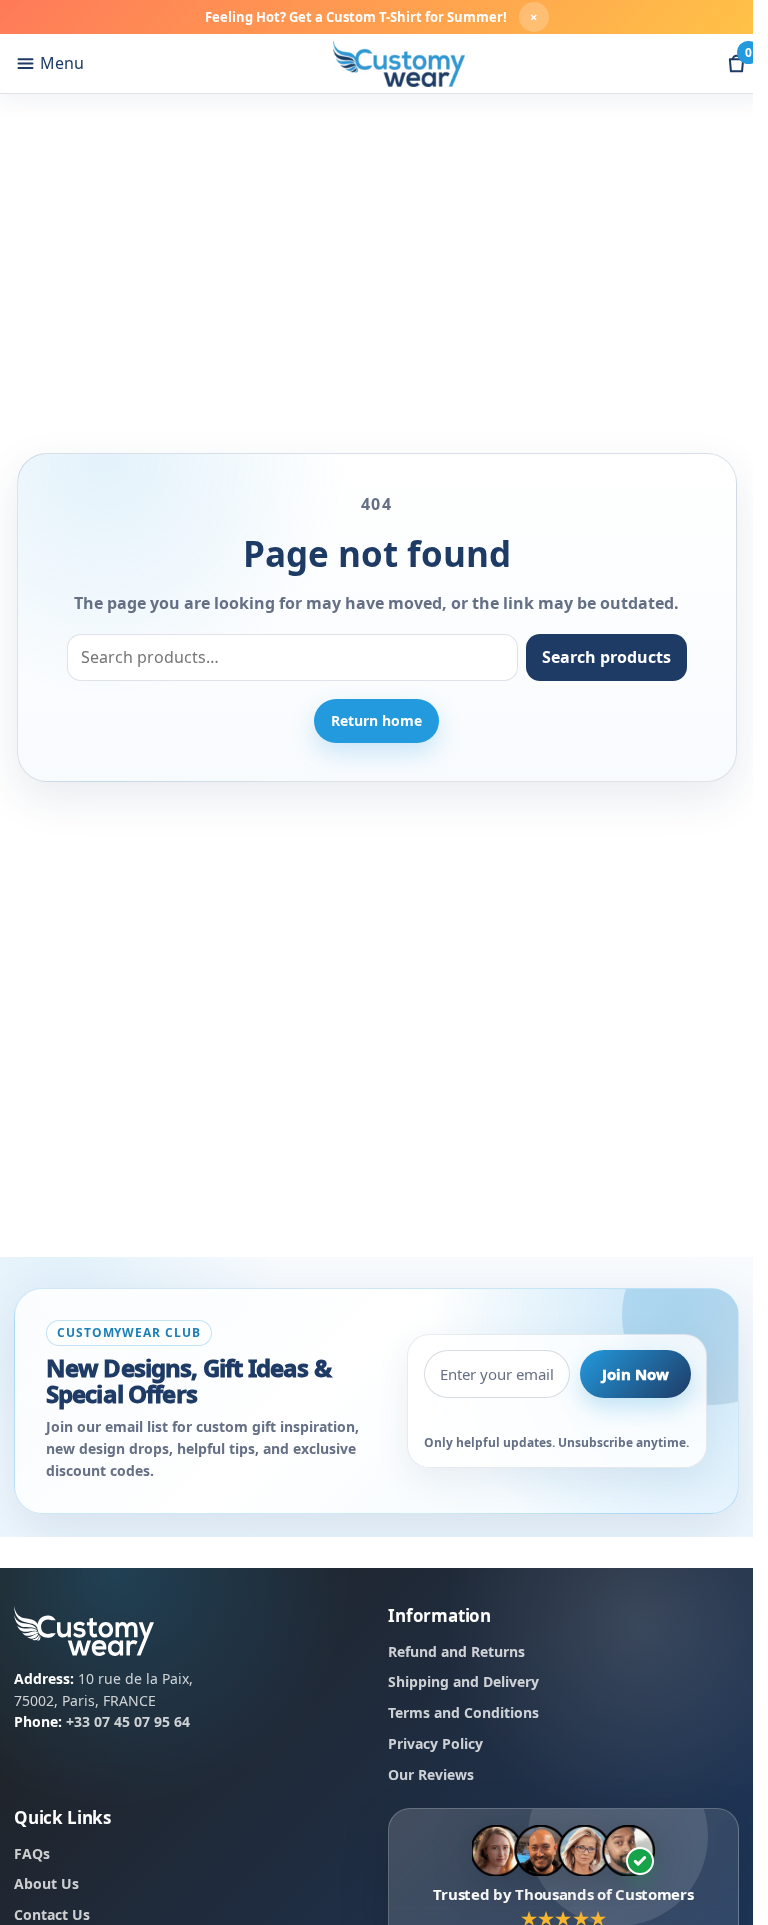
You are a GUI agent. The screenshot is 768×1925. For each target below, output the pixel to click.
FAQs (32, 1853)
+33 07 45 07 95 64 (128, 1722)
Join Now (635, 1374)
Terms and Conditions (463, 1713)
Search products (606, 657)
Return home (376, 720)
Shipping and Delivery (463, 1682)
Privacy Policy (435, 1743)
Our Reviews (431, 1774)
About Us (46, 1884)
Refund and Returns (456, 1651)
